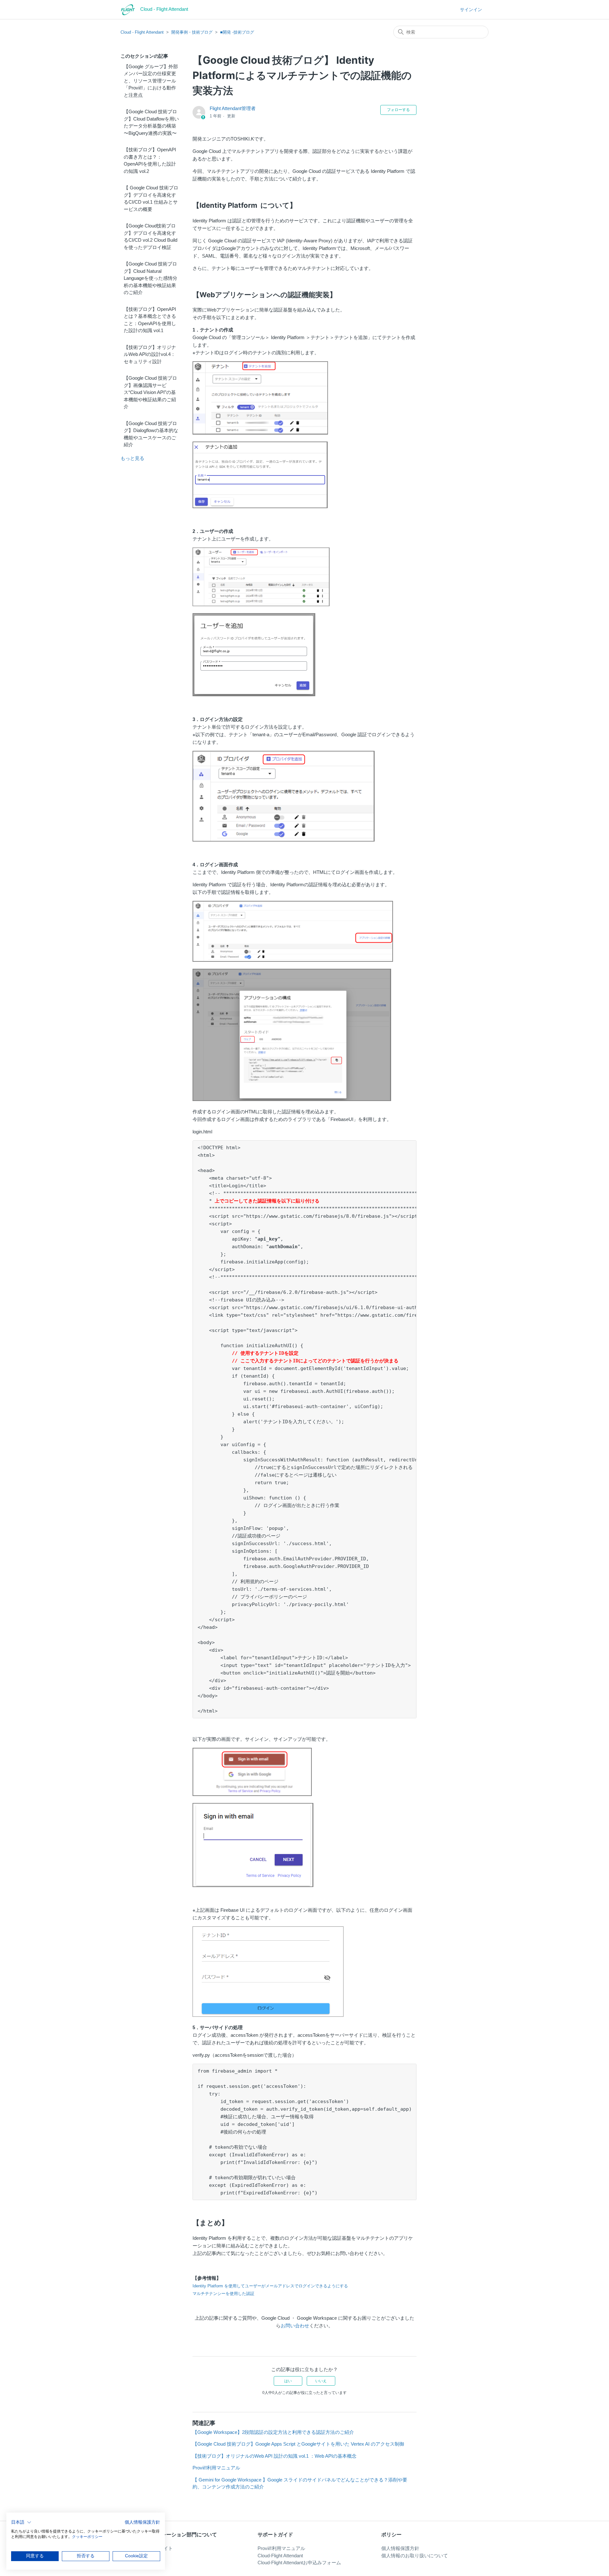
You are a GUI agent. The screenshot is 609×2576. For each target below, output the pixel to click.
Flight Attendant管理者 (233, 108)
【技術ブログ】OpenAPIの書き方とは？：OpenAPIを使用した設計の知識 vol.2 (150, 160)
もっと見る (132, 458)
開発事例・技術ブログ (192, 32)
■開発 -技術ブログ (237, 32)
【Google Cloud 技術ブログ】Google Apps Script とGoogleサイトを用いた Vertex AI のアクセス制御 (298, 2444)
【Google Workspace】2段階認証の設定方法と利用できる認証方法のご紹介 (273, 2432)
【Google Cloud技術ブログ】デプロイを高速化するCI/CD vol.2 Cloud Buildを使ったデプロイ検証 (151, 236)
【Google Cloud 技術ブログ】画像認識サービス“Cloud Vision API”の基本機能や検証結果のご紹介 (150, 392)
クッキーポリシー (87, 2537)
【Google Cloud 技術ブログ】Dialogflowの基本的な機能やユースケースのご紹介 (151, 434)
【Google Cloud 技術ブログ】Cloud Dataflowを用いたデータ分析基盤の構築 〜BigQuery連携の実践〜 (151, 122)
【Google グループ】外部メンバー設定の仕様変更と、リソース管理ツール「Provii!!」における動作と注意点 (151, 81)
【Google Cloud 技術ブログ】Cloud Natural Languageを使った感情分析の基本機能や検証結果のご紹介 (151, 278)
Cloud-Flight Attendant (280, 2556)
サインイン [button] (471, 10)
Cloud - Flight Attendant (142, 32)
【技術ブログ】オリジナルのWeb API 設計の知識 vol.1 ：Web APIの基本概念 (275, 2456)
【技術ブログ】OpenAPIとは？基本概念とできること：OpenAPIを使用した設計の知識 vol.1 (150, 320)
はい (288, 2381)
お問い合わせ (295, 2326)
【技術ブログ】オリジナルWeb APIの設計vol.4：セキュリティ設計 (150, 354)
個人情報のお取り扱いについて (415, 2556)
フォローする (398, 110)
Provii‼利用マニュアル (281, 2548)
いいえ (321, 2381)
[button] (21, 2522)
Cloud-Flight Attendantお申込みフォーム (299, 2563)
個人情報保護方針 (400, 2548)
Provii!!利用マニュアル (216, 2468)
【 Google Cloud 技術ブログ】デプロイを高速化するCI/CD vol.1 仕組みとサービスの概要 (151, 198)
